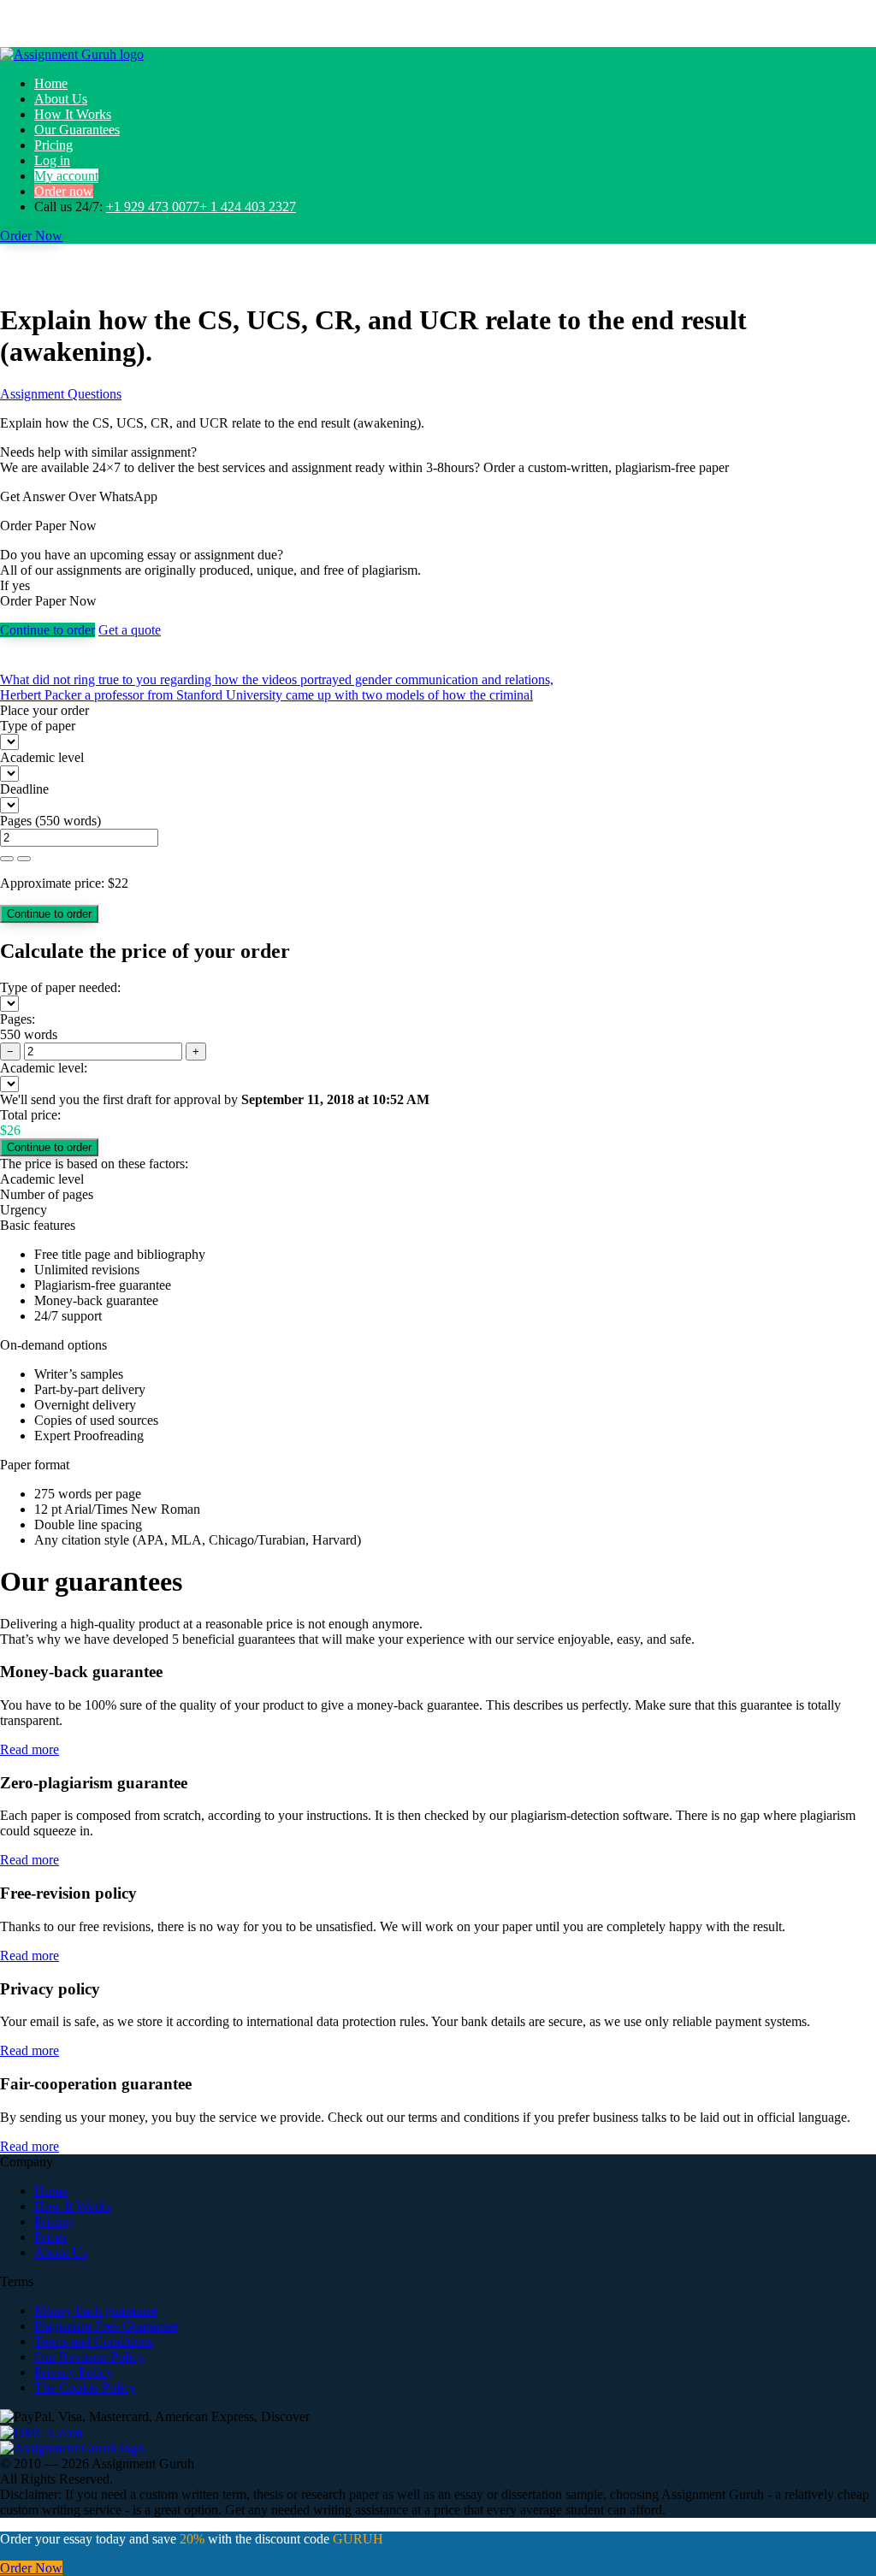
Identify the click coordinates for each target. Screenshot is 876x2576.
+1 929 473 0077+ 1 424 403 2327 (201, 207)
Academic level (42, 757)
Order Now (31, 236)
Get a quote (130, 630)
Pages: (18, 1019)
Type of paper (38, 726)
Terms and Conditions (94, 2341)
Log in (52, 160)
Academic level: (44, 1068)
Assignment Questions (61, 394)
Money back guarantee (96, 2310)
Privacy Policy (74, 2372)
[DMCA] (41, 2432)
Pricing (53, 145)
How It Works (73, 114)
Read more (30, 1749)
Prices (50, 2237)
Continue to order (47, 630)
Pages (16, 821)
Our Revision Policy (89, 2357)
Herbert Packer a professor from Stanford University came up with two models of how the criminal (266, 695)
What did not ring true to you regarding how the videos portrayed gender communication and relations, (277, 679)
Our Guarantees (77, 130)
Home (51, 83)
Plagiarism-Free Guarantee (106, 2326)
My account (66, 176)
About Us (61, 99)
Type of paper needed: (60, 987)
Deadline (24, 789)
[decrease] (24, 859)
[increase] (7, 859)
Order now (64, 191)
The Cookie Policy (85, 2387)
